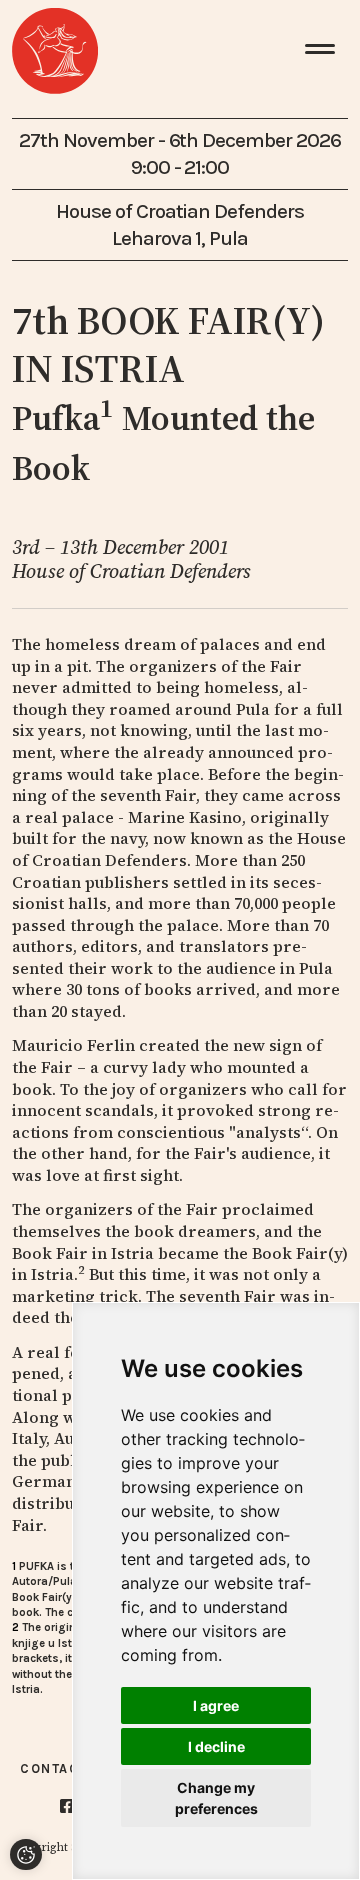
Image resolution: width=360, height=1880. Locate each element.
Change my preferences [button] (216, 1798)
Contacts (59, 1768)
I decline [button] (216, 1746)
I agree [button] (216, 1705)
